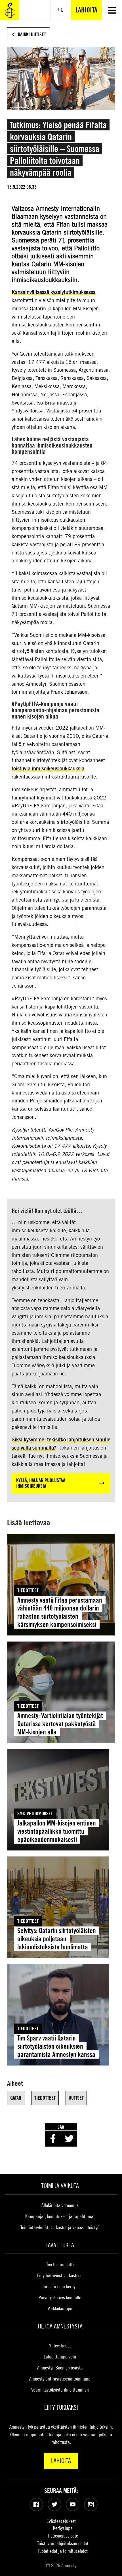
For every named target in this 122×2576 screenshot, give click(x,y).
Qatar (16, 2098)
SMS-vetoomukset (35, 1813)
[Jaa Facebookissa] (53, 2139)
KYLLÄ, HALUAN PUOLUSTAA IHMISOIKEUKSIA (41, 1483)
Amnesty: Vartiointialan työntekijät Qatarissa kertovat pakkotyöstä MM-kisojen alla (60, 1724)
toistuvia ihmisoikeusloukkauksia (48, 768)
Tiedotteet (28, 1590)
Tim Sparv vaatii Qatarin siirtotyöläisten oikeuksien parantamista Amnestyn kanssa (56, 2046)
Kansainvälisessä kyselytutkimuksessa (54, 292)
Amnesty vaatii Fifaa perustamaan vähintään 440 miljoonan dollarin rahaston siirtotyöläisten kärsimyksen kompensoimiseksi (60, 1612)
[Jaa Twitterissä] (69, 2139)
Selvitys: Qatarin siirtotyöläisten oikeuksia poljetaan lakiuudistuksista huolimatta (57, 1939)
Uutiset (76, 2098)
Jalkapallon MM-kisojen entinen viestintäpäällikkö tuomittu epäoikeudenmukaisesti (57, 1831)
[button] (112, 10)
